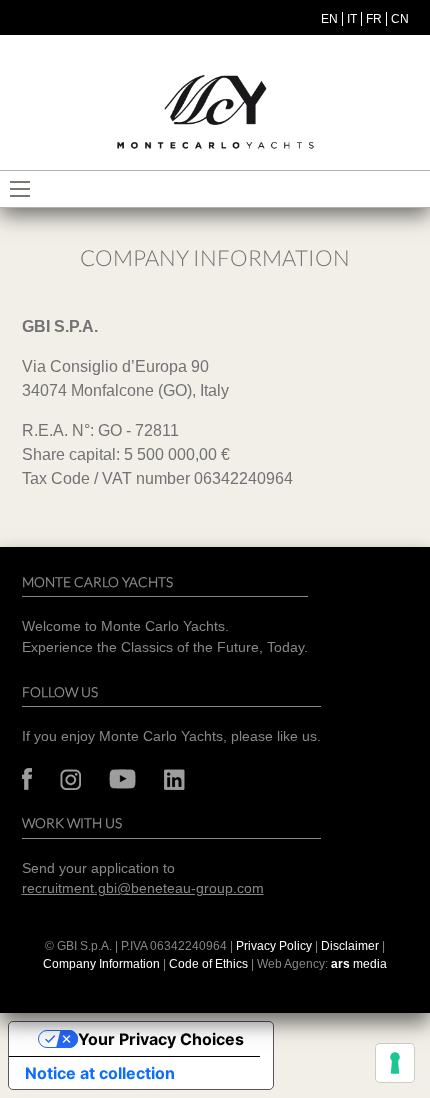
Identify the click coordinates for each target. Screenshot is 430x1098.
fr (374, 19)
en (329, 19)
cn (400, 19)
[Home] (215, 112)
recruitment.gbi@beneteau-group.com (143, 888)
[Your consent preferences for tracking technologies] (395, 1063)
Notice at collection (100, 1073)
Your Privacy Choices (161, 1039)
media (359, 964)
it (352, 19)
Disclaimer (351, 946)
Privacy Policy (274, 946)
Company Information (101, 964)
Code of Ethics (208, 964)
